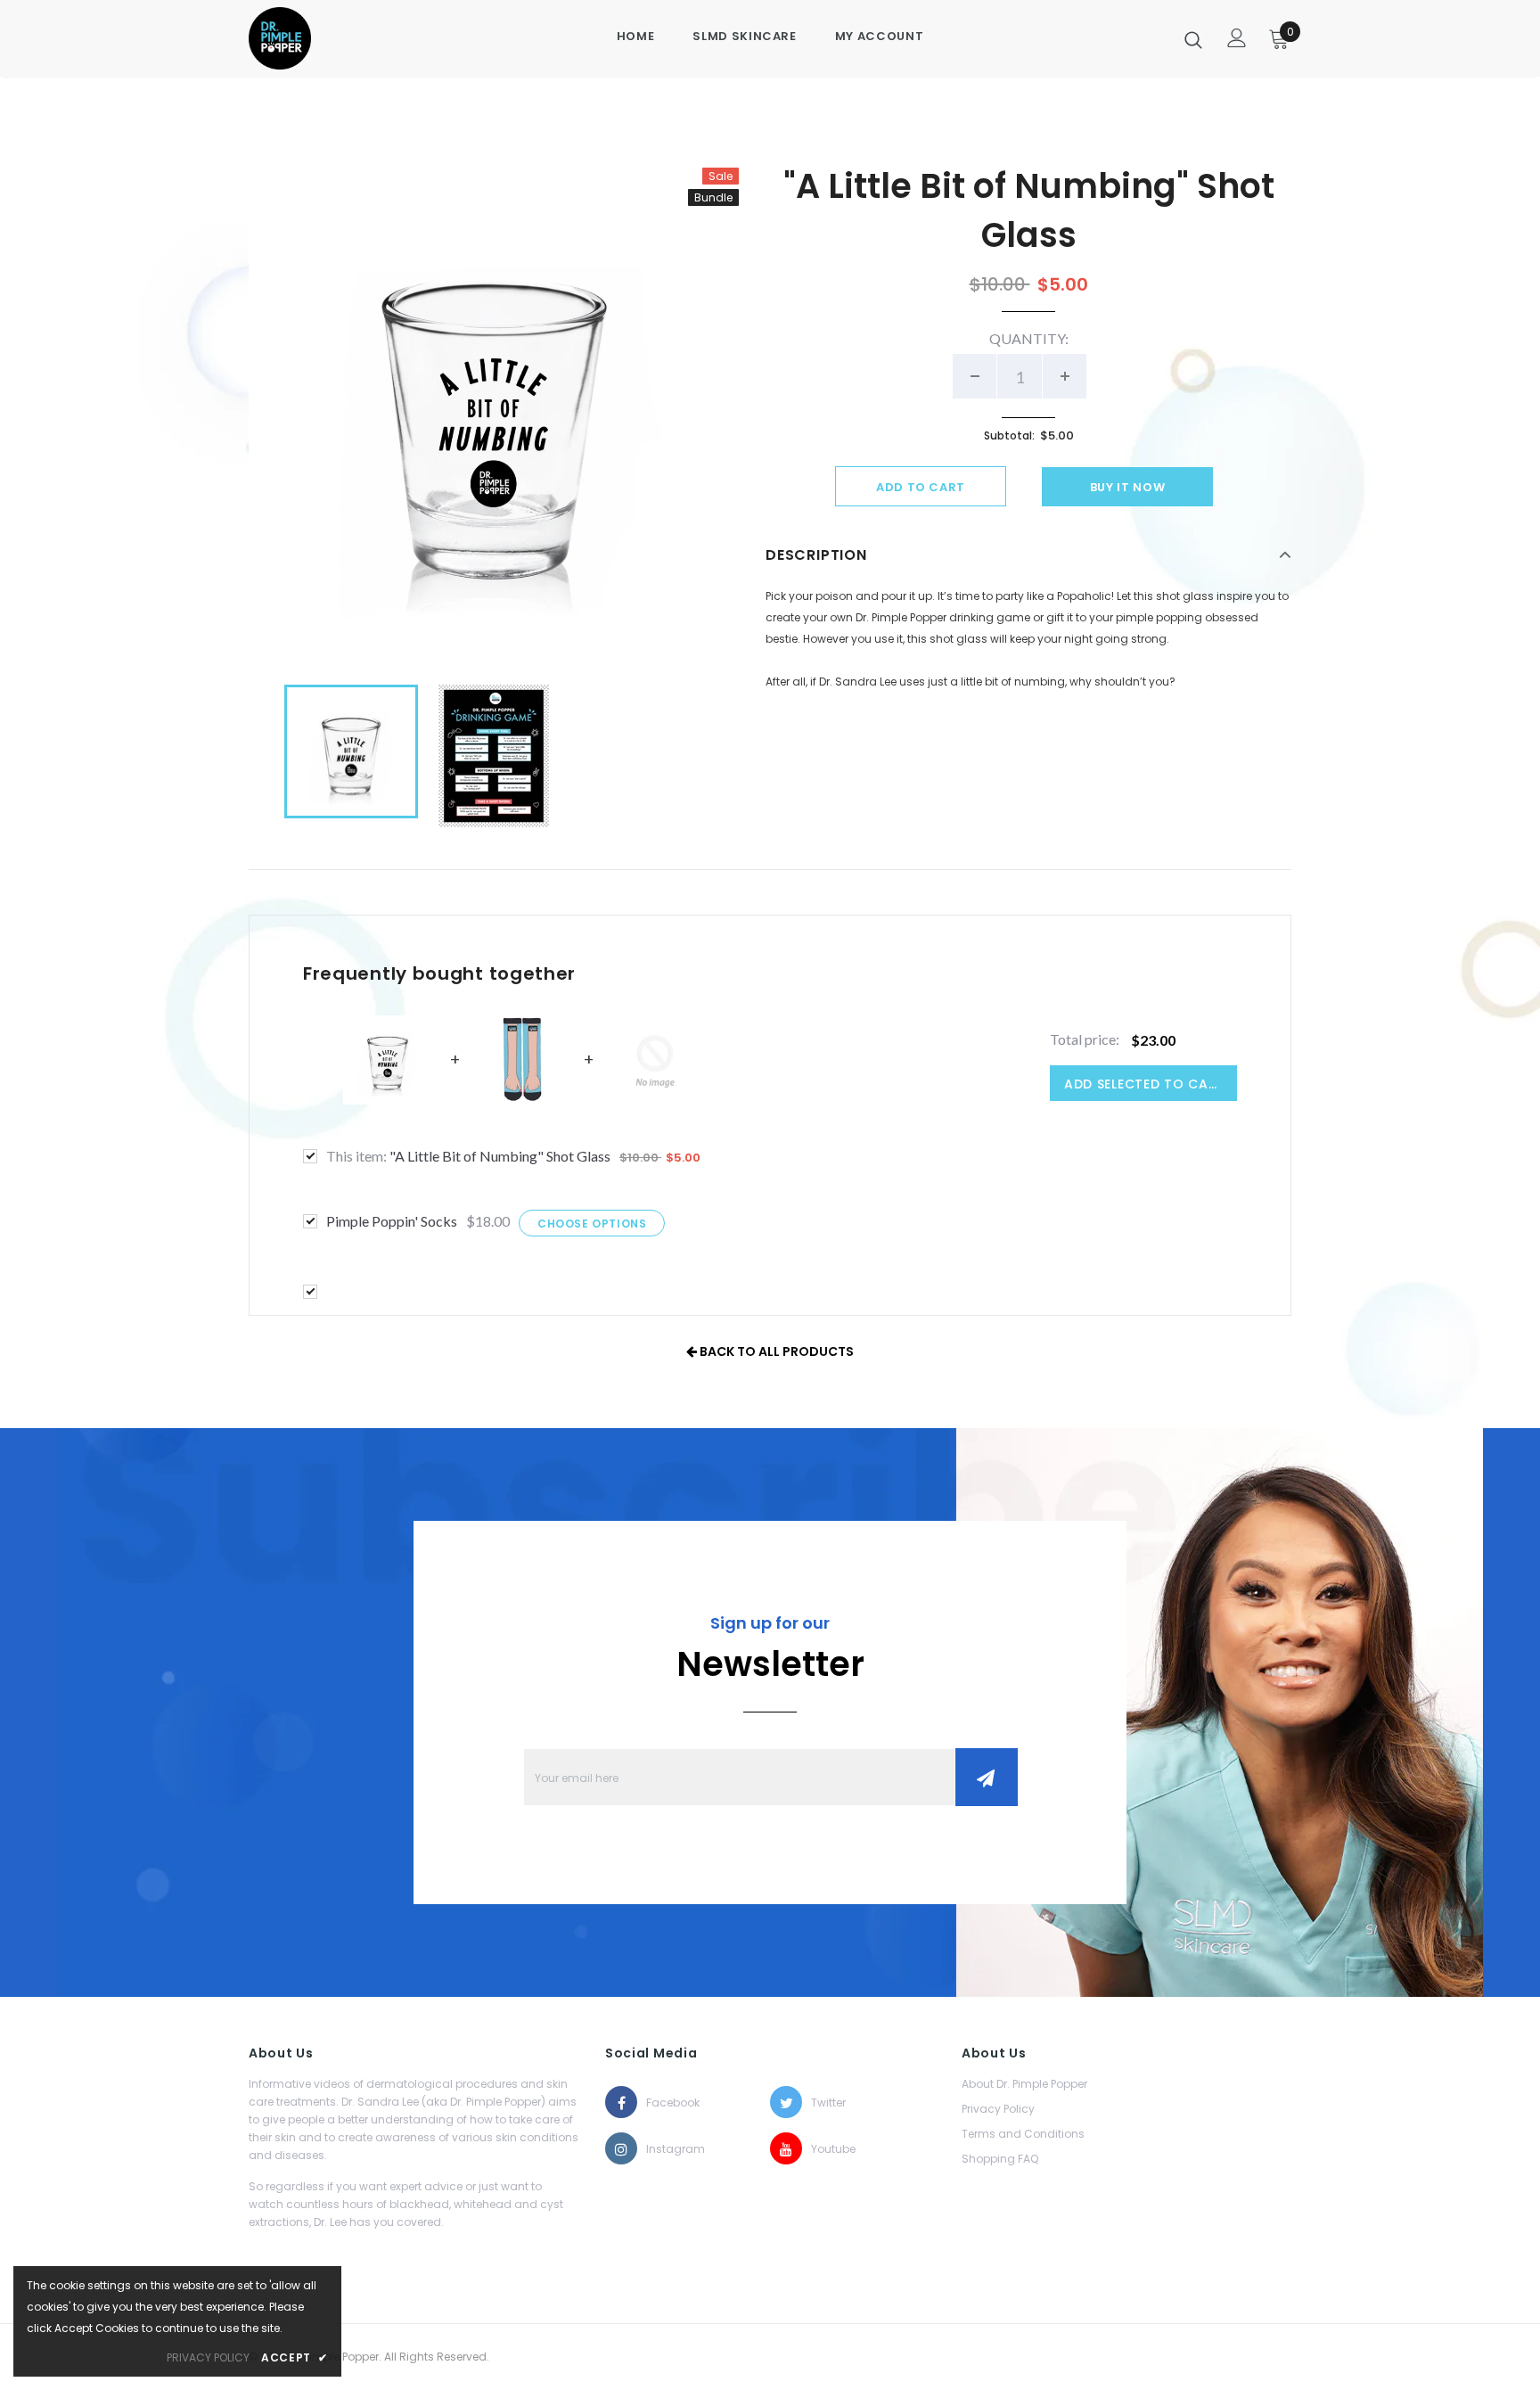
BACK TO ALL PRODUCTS (775, 1351)
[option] (494, 413)
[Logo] (309, 38)
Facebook (662, 2103)
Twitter (827, 2103)
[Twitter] (786, 2102)
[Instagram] (621, 2148)
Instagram (662, 2149)
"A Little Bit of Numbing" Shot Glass (468, 1156)
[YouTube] (786, 2148)
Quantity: (1029, 338)
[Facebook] (621, 2102)
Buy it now (1128, 487)
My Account (880, 36)
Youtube (827, 2149)
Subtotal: (1009, 435)
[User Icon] (1237, 38)
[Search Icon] (1193, 39)
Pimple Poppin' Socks (392, 1221)
